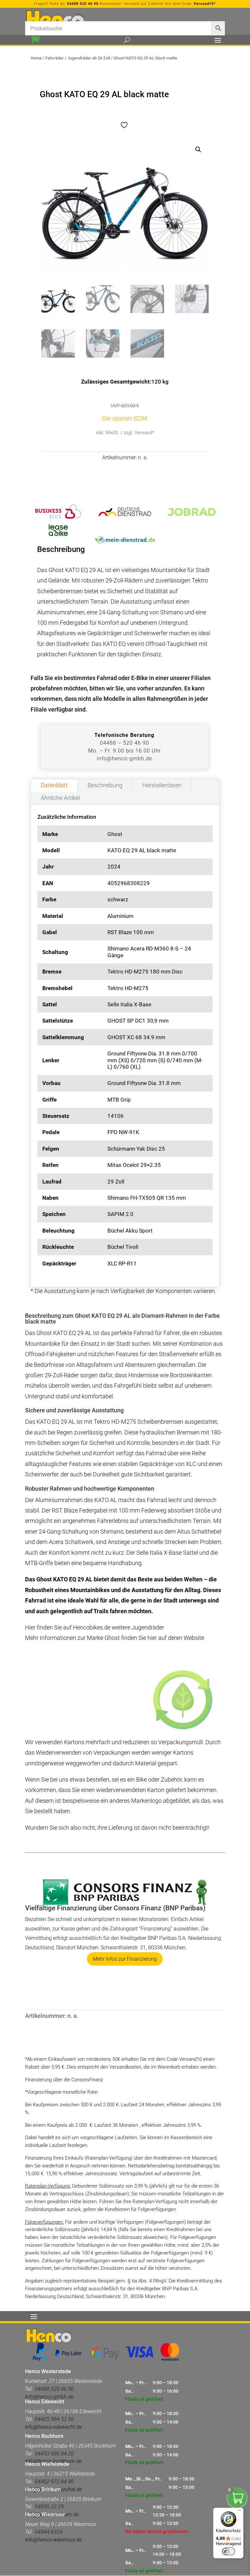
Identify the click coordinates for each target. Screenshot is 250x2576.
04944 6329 (49, 2532)
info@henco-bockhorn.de (53, 2461)
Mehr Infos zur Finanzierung (125, 1959)
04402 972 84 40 (54, 2482)
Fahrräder (55, 58)
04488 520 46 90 (83, 4)
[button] (198, 150)
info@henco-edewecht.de (54, 2427)
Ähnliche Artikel (60, 798)
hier (153, 1638)
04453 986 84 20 (54, 2454)
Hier (31, 1627)
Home (36, 58)
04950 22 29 (49, 2507)
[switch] (229, 2551)
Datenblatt (54, 785)
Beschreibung (105, 785)
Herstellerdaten (162, 785)
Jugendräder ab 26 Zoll (89, 58)
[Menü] (240, 2512)
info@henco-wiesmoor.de (54, 2540)
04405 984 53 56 (54, 2419)
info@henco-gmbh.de (124, 758)
